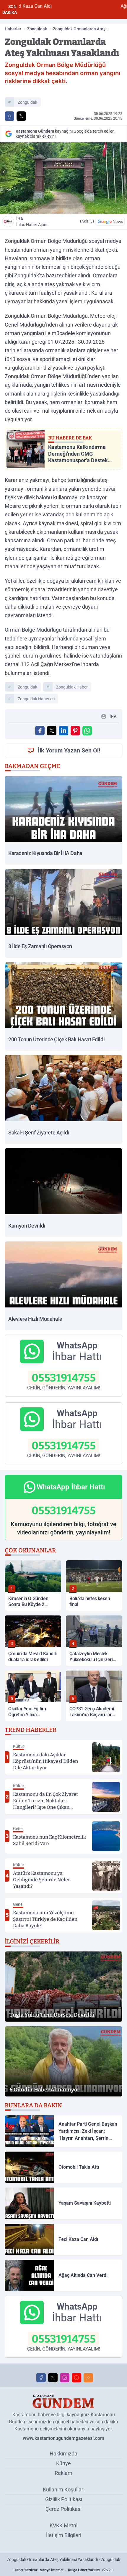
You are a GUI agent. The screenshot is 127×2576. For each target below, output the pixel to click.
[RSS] (88, 2378)
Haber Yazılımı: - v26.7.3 (64, 2570)
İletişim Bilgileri (64, 2535)
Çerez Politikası (63, 2509)
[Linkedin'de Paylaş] (63, 731)
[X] (53, 2378)
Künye (63, 2463)
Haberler (13, 29)
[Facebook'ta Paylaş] (9, 116)
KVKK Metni (63, 2525)
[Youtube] (76, 2378)
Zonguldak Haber (72, 687)
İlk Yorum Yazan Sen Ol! (69, 750)
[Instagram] (65, 2378)
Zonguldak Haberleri (36, 699)
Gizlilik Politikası (64, 2499)
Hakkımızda (63, 2454)
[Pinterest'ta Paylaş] (75, 731)
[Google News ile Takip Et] (110, 221)
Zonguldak (37, 29)
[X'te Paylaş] (21, 116)
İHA (33, 222)
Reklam (63, 2473)
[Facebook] (41, 2378)
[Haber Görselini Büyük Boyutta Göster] (63, 178)
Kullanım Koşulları (64, 2489)
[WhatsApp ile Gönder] (87, 731)
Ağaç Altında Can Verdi (90, 6)
